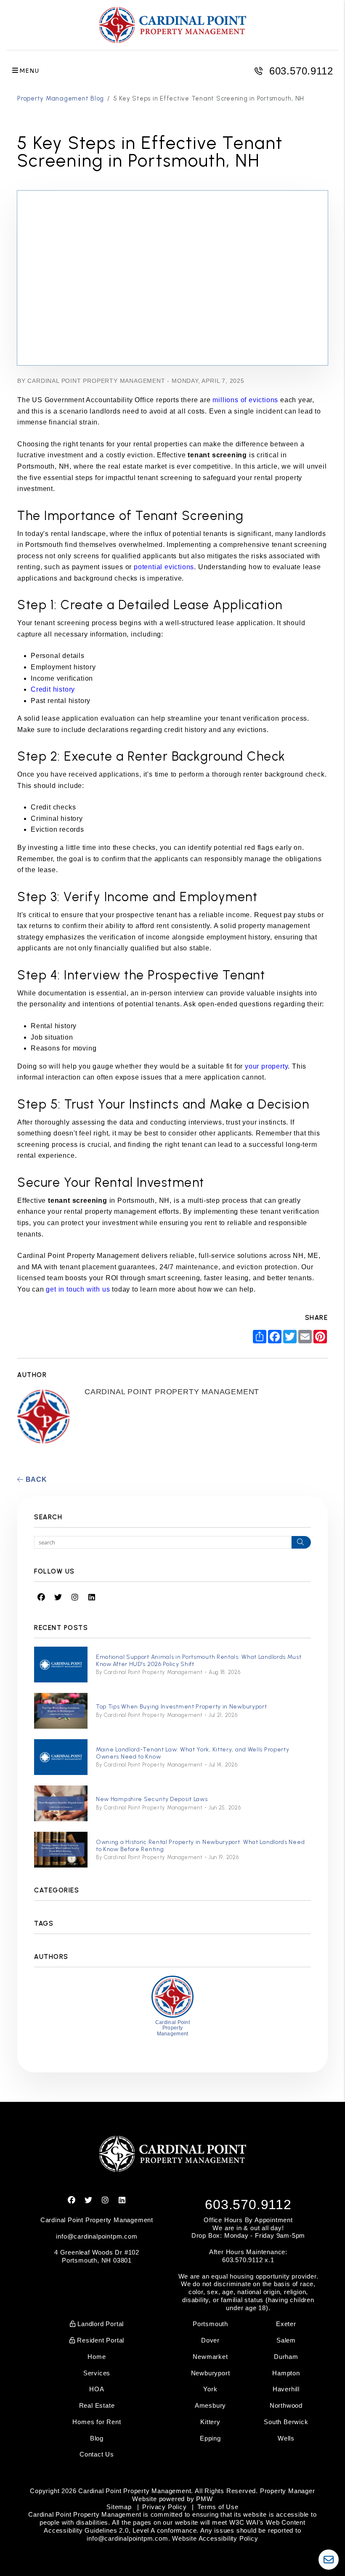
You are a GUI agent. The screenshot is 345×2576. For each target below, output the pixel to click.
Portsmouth (210, 2324)
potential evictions (164, 567)
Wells (286, 2438)
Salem (286, 2340)
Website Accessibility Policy (215, 2538)
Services (97, 2373)
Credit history (53, 689)
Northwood (286, 2405)
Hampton (286, 2373)
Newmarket (210, 2357)
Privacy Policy (164, 2507)
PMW (204, 2499)
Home (97, 2357)
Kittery (210, 2422)
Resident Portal (100, 2340)
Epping (210, 2438)
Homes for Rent (97, 2422)
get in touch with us (78, 1289)
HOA (97, 2389)
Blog (97, 2438)
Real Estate (97, 2405)
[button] (41, 1598)
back (35, 1479)
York (210, 2389)
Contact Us (97, 2454)
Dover (210, 2340)
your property (266, 1066)
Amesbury (210, 2405)
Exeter (286, 2324)
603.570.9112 (301, 71)
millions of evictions (245, 400)
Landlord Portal (100, 2324)
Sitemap (119, 2507)
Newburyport (211, 2373)
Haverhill (286, 2389)
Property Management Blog (61, 98)
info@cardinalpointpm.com (97, 2236)
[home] (172, 25)
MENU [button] (29, 71)
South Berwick (286, 2422)
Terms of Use (218, 2507)
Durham (286, 2357)
